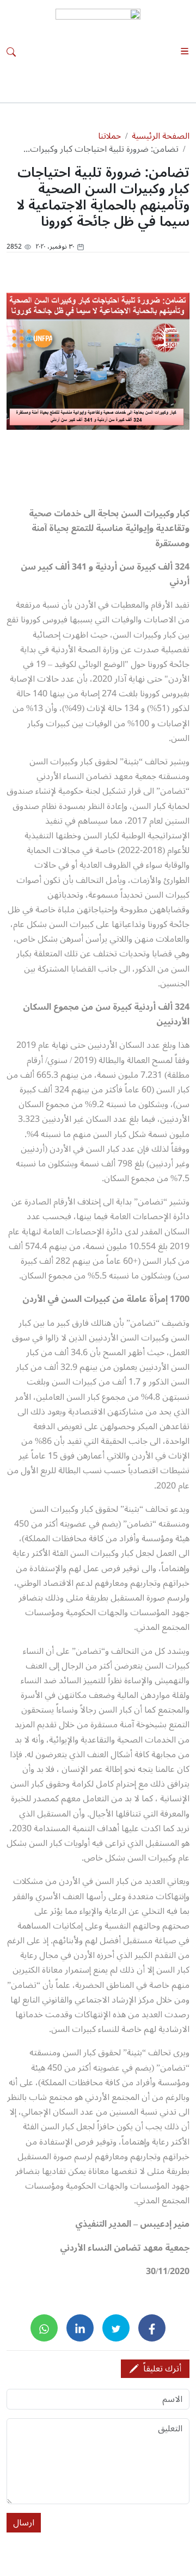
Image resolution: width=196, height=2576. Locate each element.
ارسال (24, 2523)
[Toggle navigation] (185, 51)
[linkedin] (80, 2328)
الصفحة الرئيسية (161, 136)
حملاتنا (109, 136)
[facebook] (152, 2328)
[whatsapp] (44, 2328)
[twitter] (116, 2328)
